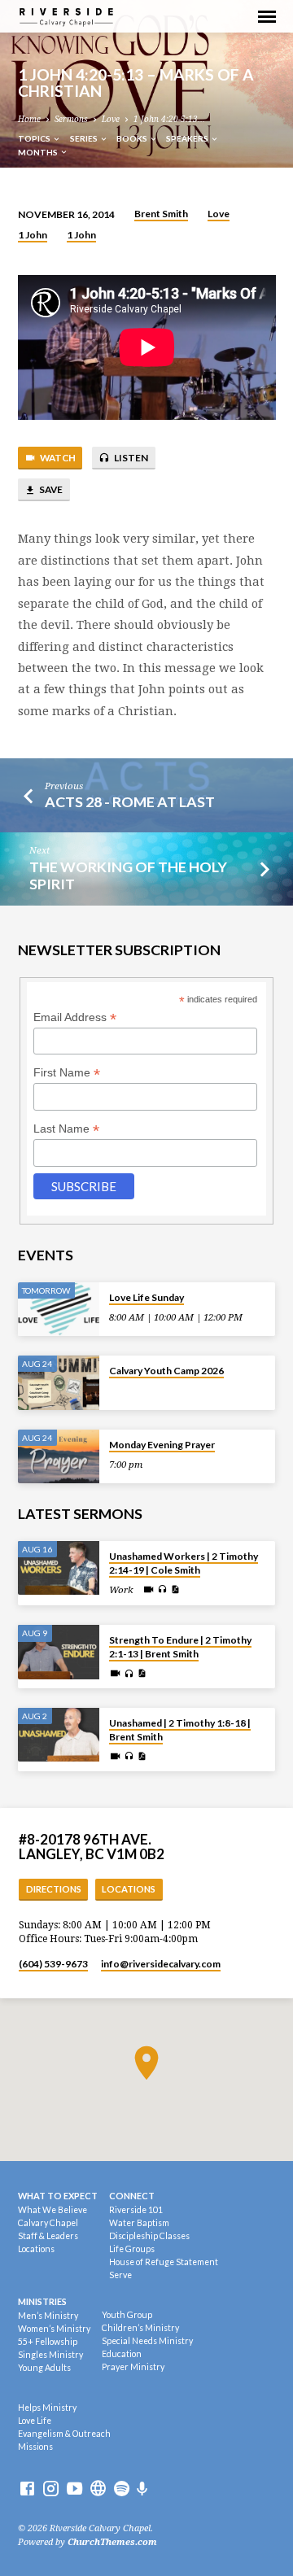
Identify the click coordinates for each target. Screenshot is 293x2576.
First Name (67, 1073)
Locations (129, 1889)
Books (133, 138)
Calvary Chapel (48, 2223)
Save (50, 489)
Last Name (66, 1129)
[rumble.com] (98, 2489)
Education (122, 2354)
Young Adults (44, 2368)
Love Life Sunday (146, 1297)
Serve (120, 2275)
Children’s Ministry (140, 2328)
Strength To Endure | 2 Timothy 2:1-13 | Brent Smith (180, 1647)
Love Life (35, 2421)
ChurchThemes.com (112, 2542)
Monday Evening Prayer (162, 1445)
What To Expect (58, 2196)
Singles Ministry (50, 2355)
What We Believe (52, 2210)
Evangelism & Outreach (64, 2434)
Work (121, 1590)
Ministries (42, 2301)
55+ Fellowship (48, 2342)
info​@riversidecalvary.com (161, 1964)
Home (29, 119)
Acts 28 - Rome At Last (130, 801)
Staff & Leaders (48, 2236)
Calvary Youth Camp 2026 (166, 1371)
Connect (132, 2196)
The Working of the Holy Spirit (128, 875)
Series (85, 138)
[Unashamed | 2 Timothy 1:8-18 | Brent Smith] (59, 1735)
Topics (35, 138)
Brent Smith (161, 214)
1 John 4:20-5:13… (169, 119)
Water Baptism (139, 2223)
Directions (54, 1889)
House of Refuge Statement (164, 2262)
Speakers (188, 138)
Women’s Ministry (54, 2329)
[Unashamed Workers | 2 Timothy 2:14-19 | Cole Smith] (59, 1568)
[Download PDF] (175, 1590)
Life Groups (132, 2249)
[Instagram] (51, 2489)
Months (39, 152)
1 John (33, 235)
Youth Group (127, 2315)
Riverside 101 (136, 2210)
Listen (130, 458)
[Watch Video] (149, 1590)
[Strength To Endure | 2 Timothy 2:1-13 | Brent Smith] (59, 1652)
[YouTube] (74, 2489)
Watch (57, 458)
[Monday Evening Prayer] (59, 1457)
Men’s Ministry (48, 2316)
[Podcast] (142, 2489)
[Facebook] (27, 2489)
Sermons (71, 119)
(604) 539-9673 (53, 1964)
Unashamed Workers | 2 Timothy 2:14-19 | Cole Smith (184, 1563)
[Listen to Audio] (162, 1589)
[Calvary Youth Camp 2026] (59, 1383)
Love (111, 119)
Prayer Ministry (133, 2367)
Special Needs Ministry (147, 2341)
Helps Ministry (47, 2408)
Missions (35, 2447)
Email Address (75, 1017)
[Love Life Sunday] (59, 1310)
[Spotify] (122, 2489)
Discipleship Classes (149, 2236)
